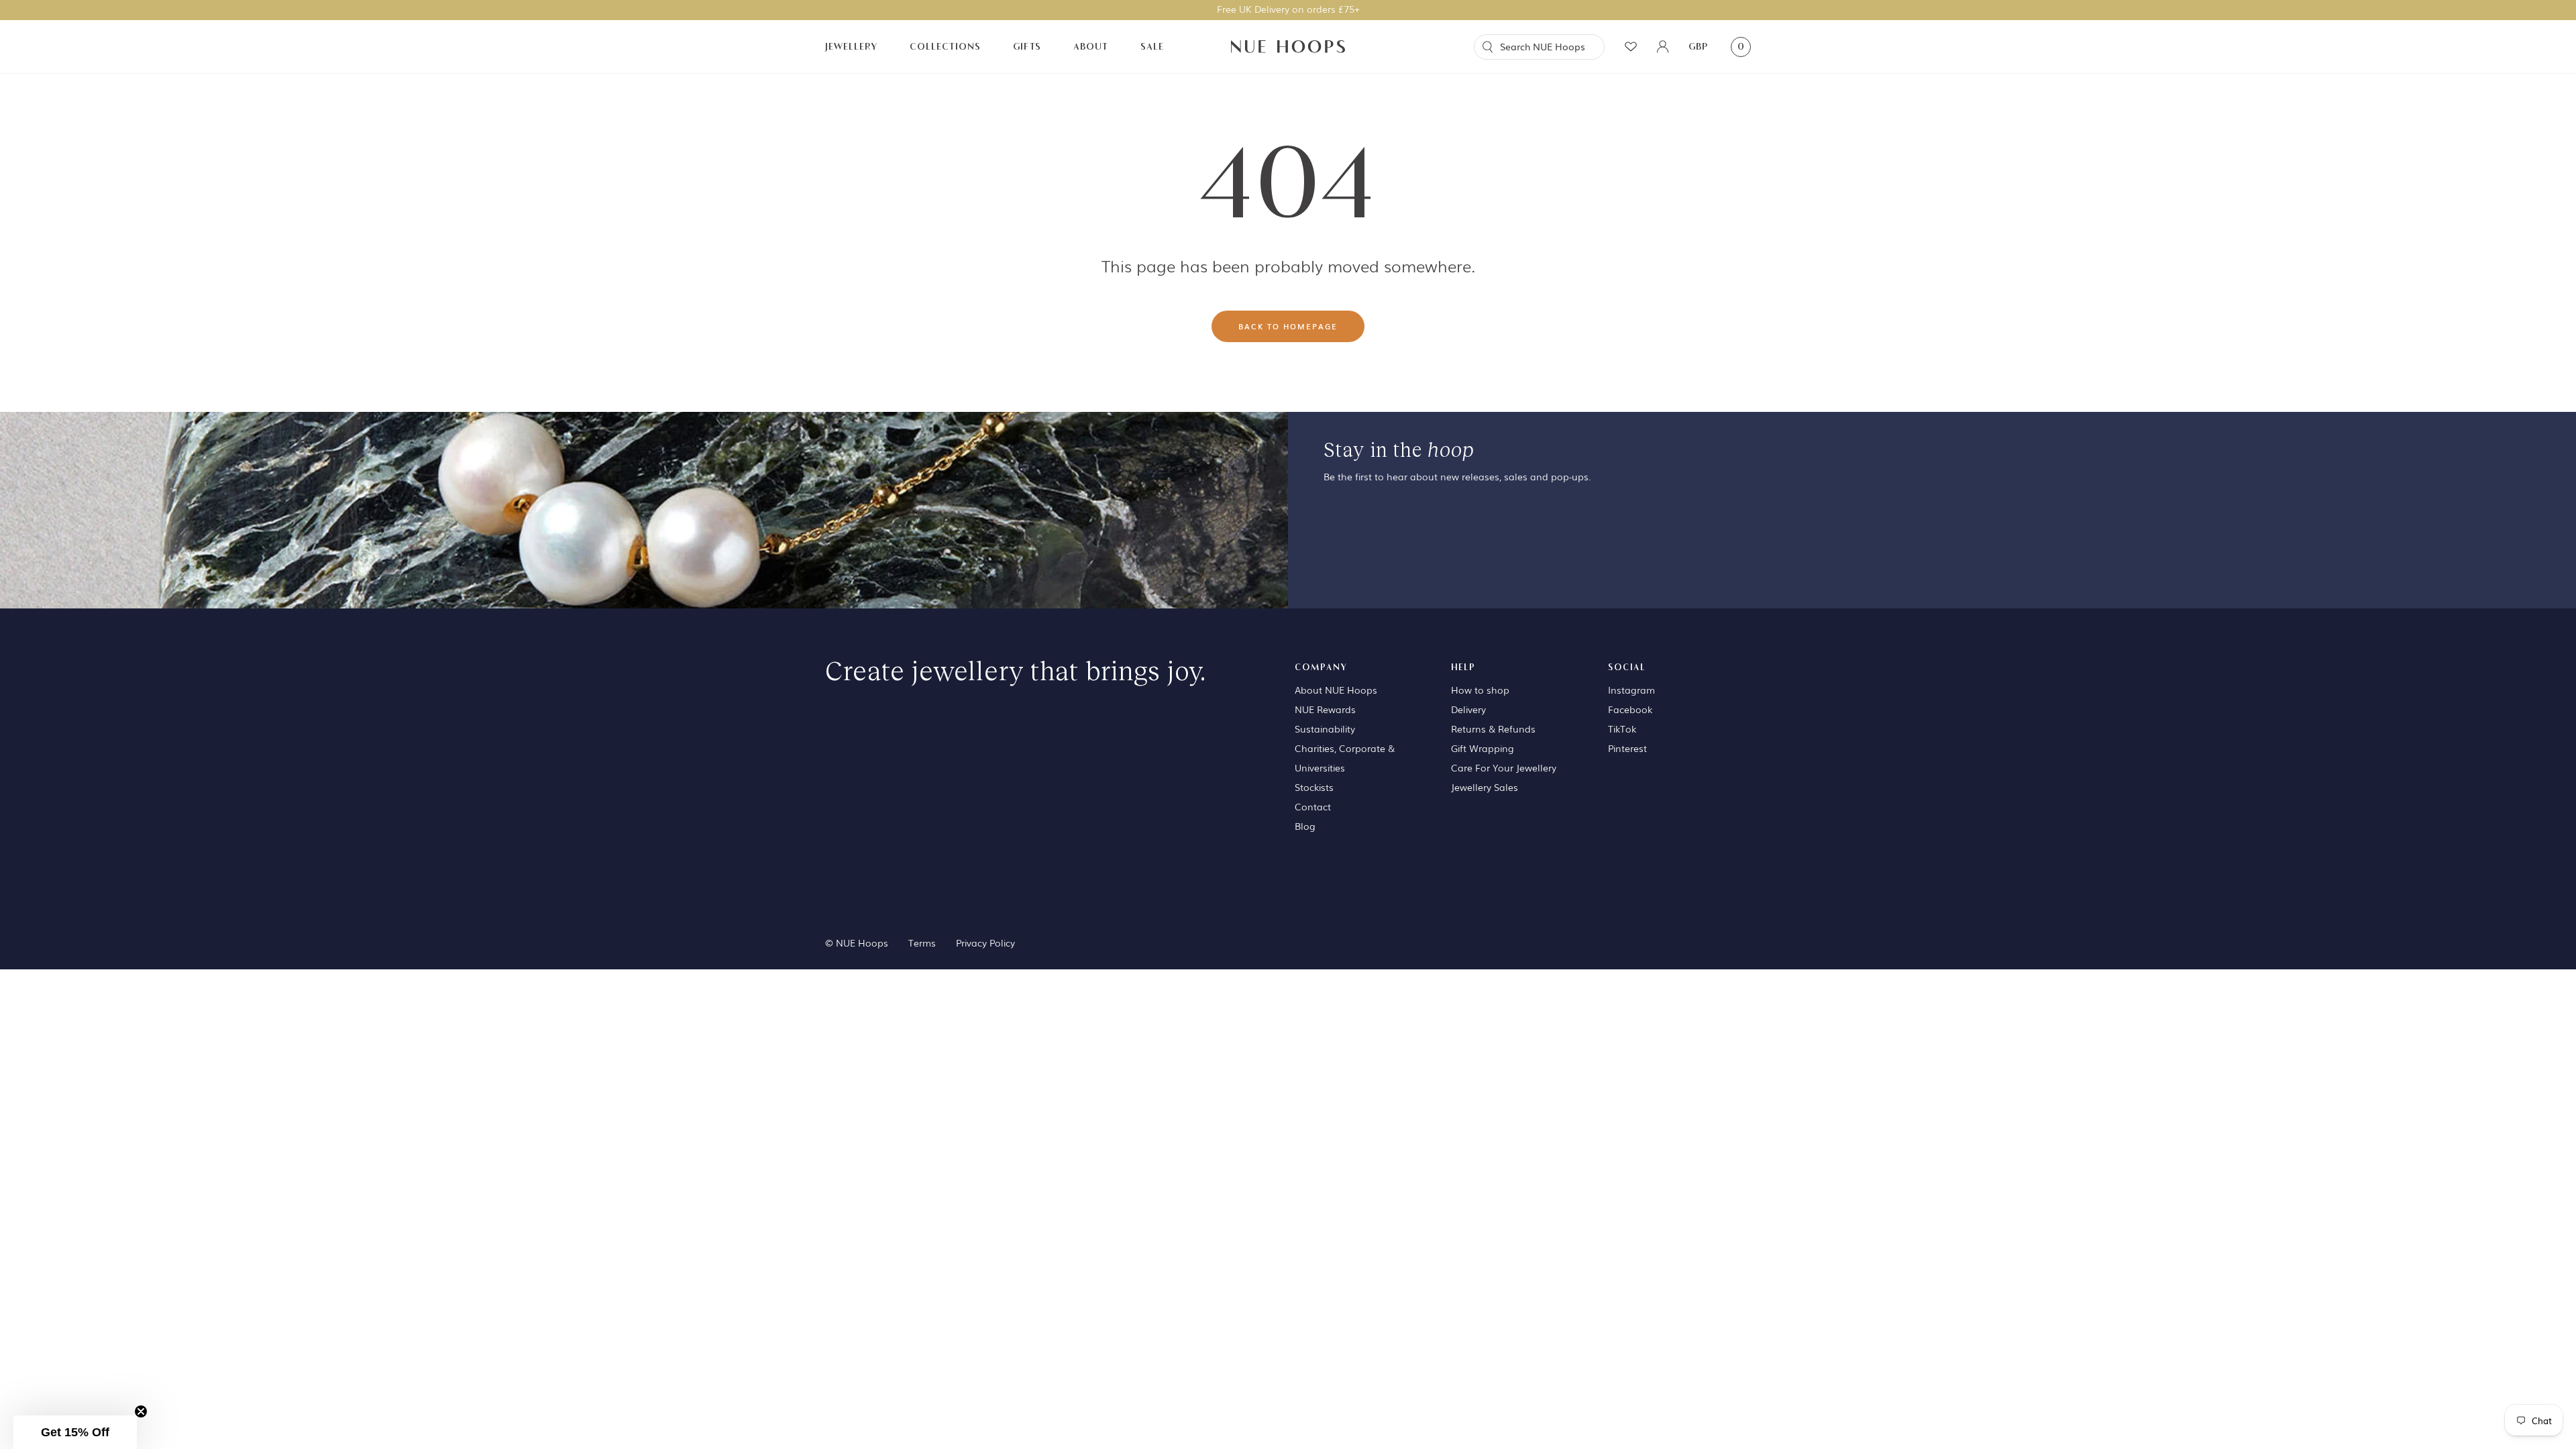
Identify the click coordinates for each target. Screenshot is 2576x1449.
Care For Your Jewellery (1504, 767)
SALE (1152, 47)
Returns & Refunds (1493, 729)
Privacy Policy (985, 943)
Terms (922, 943)
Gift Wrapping (1483, 748)
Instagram (1631, 690)
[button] (75, 1432)
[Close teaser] (141, 1411)
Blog (1305, 826)
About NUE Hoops (1336, 690)
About (1091, 47)
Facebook (1630, 709)
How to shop (1480, 690)
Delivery (1468, 709)
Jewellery (851, 47)
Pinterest (1627, 748)
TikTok (1622, 729)
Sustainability (1325, 729)
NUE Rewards (1325, 709)
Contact (1313, 806)
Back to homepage (1288, 326)
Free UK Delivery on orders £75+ (1288, 9)
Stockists (1314, 787)
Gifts (1027, 47)
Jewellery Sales (1485, 787)
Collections (945, 47)
